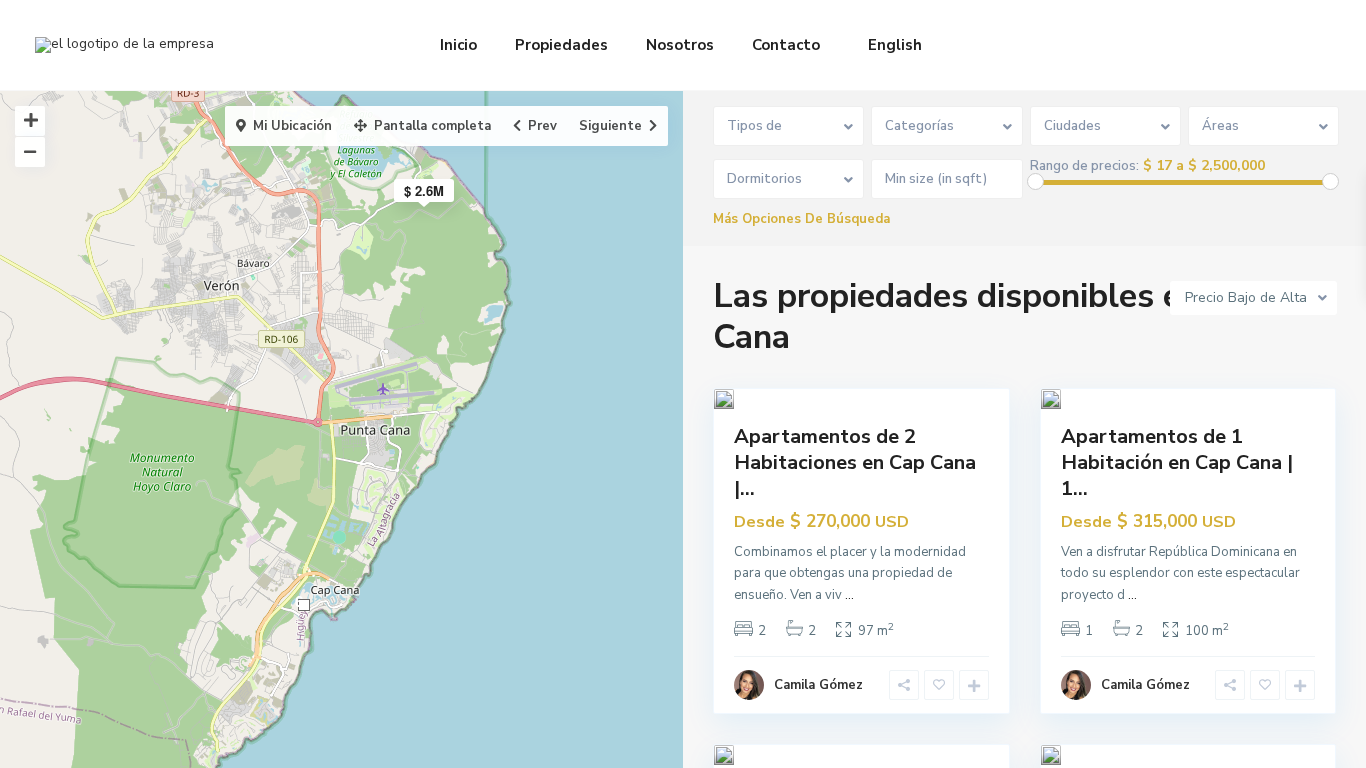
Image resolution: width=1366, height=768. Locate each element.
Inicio (458, 45)
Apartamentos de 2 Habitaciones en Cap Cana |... (855, 462)
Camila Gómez (818, 685)
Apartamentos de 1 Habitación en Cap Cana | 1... (1177, 462)
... (849, 595)
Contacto (786, 45)
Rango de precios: (1084, 166)
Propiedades (561, 45)
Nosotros (680, 45)
